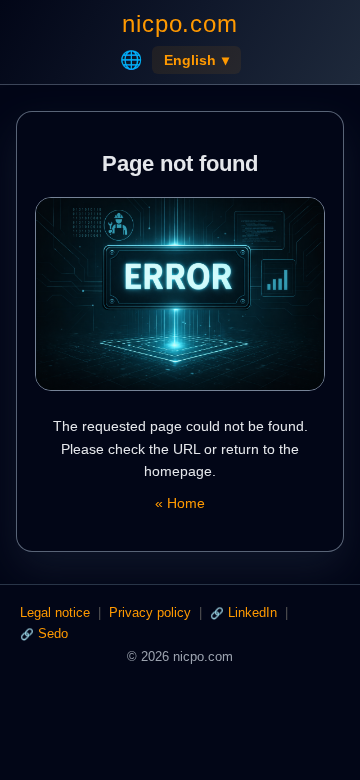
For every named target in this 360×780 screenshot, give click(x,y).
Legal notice (55, 612)
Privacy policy (150, 612)
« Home (180, 503)
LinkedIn (252, 612)
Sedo (53, 633)
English (196, 60)
